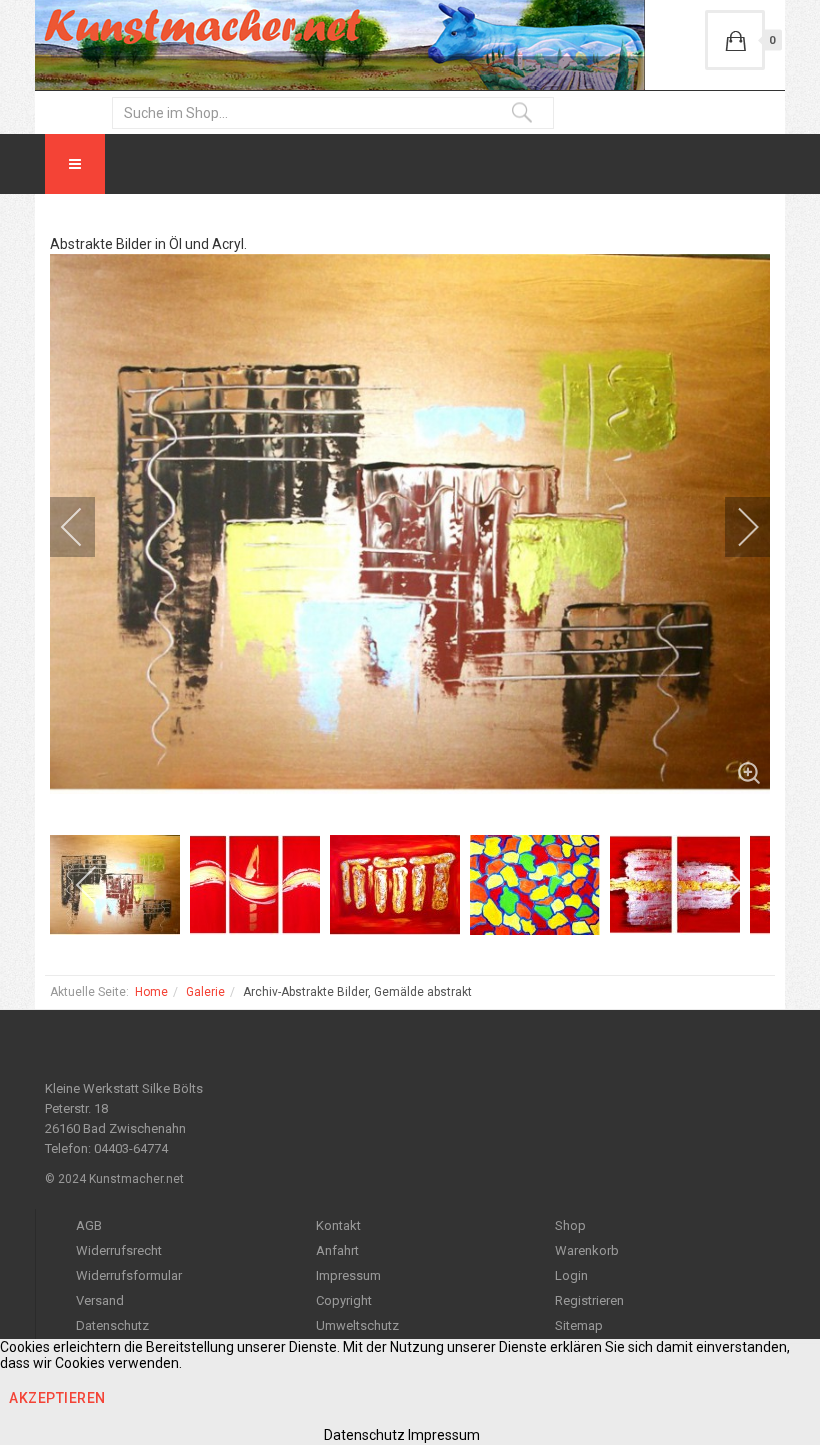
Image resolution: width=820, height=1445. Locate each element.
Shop (570, 1225)
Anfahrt (337, 1250)
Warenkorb (587, 1250)
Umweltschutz (357, 1325)
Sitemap (579, 1325)
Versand (100, 1300)
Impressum (348, 1275)
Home (151, 992)
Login (571, 1275)
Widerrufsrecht (119, 1250)
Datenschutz (112, 1325)
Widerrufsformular (129, 1275)
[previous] (85, 527)
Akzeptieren (57, 1398)
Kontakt (338, 1225)
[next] (735, 527)
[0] (735, 40)
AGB (89, 1225)
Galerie (205, 992)
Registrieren (589, 1300)
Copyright (344, 1300)
